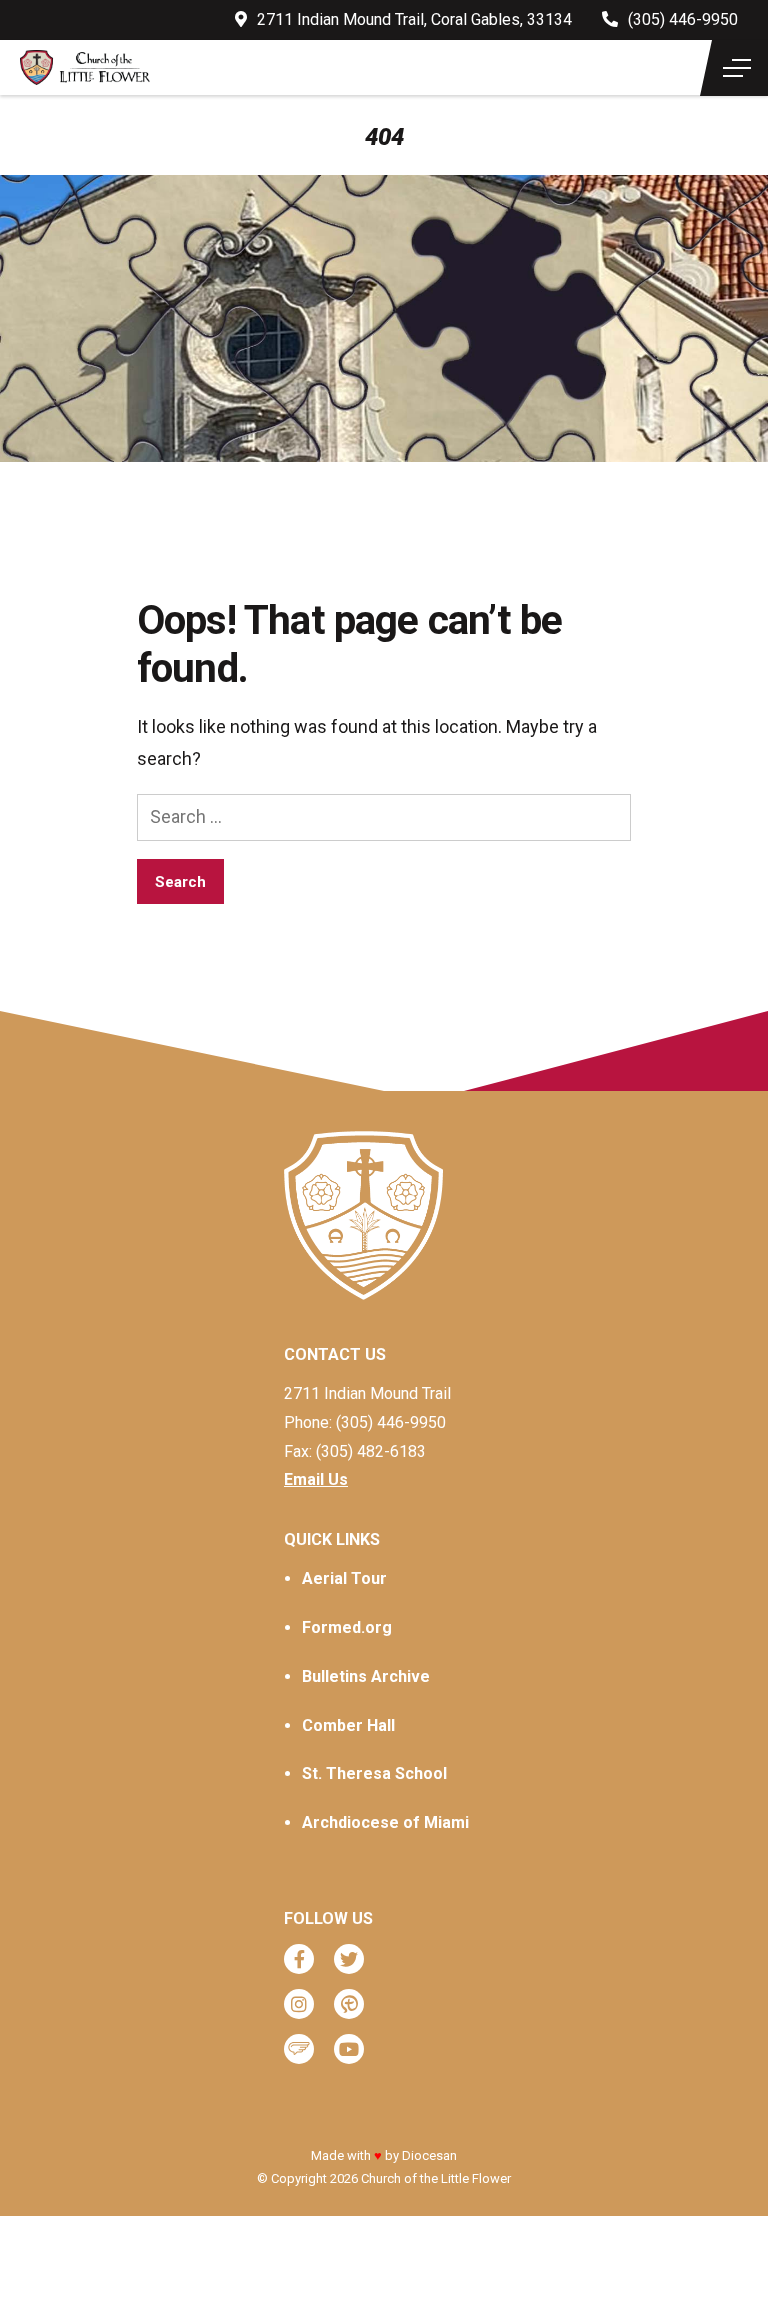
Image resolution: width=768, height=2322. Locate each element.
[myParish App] (349, 2004)
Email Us (316, 1479)
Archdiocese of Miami (385, 1822)
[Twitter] (349, 1959)
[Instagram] (299, 2004)
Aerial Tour (344, 1578)
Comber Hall (348, 1725)
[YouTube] (349, 2049)
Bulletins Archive (366, 1676)
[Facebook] (299, 1959)
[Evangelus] (299, 2049)
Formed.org (347, 1627)
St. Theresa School (374, 1773)
